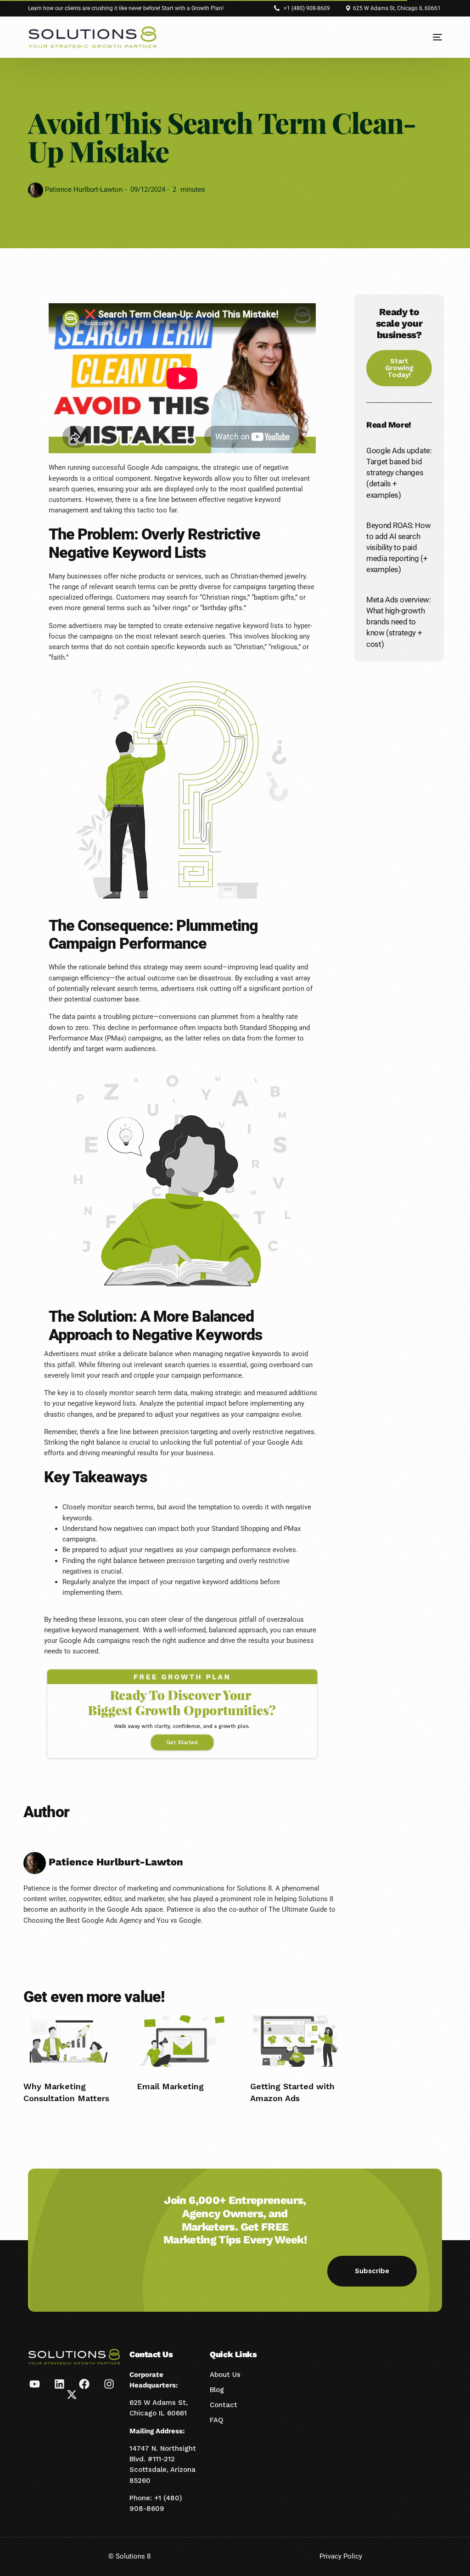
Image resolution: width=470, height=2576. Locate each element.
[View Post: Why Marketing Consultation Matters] (69, 2041)
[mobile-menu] (431, 37)
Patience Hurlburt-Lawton (83, 189)
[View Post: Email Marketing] (182, 2041)
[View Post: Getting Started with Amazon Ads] (295, 2041)
